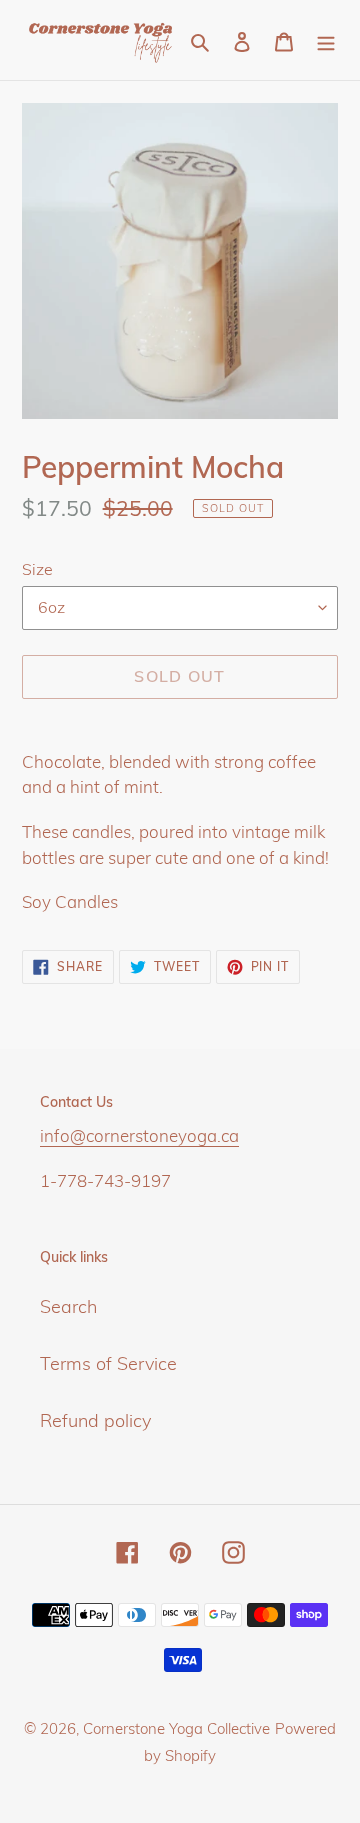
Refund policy (95, 1420)
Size (37, 569)
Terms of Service (108, 1363)
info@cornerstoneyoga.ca (139, 1135)
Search (68, 1306)
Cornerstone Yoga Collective (176, 1728)
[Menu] (326, 39)
